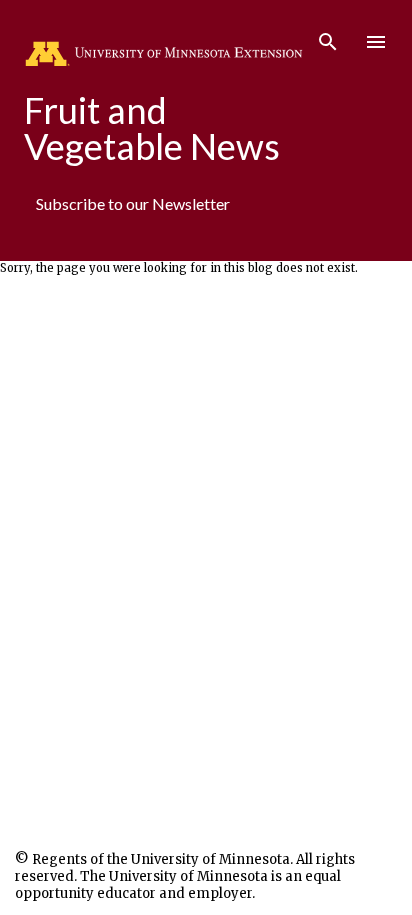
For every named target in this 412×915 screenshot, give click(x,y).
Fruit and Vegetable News (152, 128)
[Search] (328, 36)
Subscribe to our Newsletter (133, 203)
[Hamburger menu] (376, 42)
